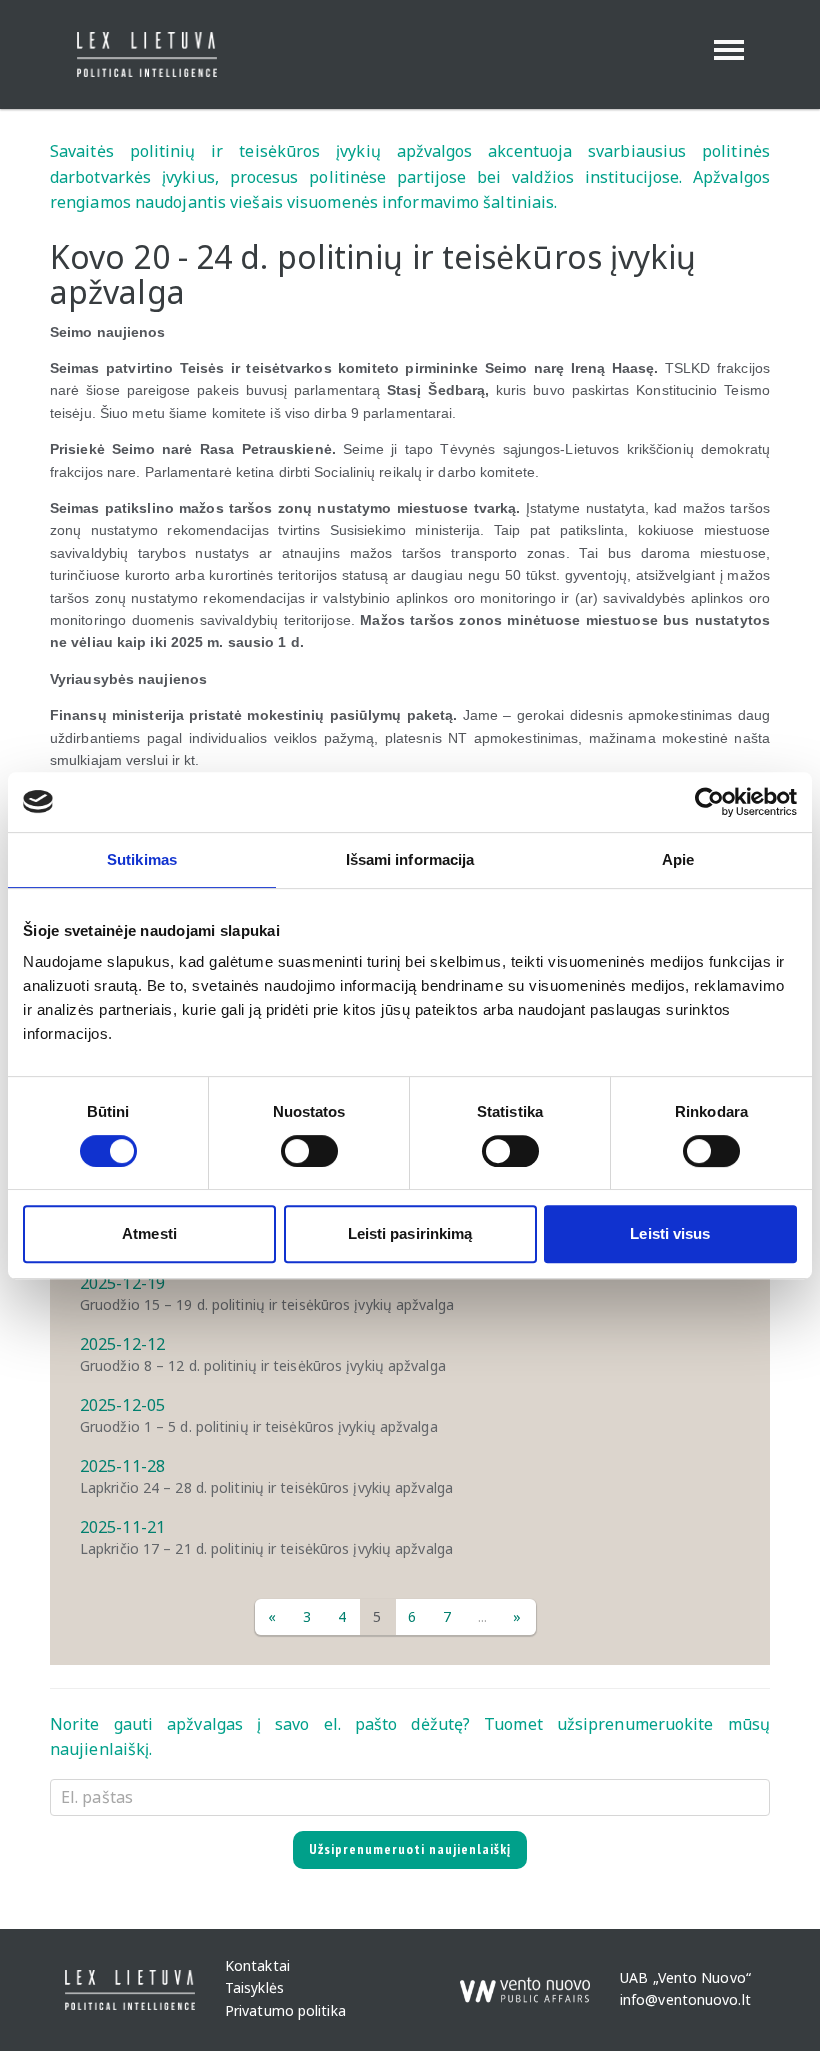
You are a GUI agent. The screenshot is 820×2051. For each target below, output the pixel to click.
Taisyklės (254, 1988)
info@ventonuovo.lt (685, 1999)
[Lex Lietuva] (139, 54)
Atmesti (149, 1233)
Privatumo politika (285, 2010)
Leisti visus (670, 1233)
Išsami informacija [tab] (410, 859)
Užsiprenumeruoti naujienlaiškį (410, 1849)
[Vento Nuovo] (525, 1981)
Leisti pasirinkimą (410, 1233)
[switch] (309, 1151)
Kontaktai (257, 1965)
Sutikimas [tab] (142, 859)
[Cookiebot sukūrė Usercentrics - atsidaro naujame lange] (709, 802)
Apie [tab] (678, 859)
